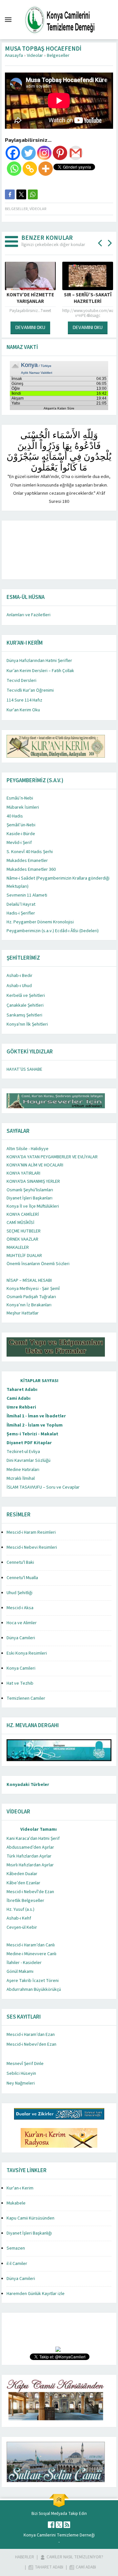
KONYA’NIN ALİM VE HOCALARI (35, 1165)
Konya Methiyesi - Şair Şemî (33, 1289)
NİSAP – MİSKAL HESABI (29, 1280)
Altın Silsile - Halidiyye (28, 1149)
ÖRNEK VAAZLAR (22, 1239)
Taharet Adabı (22, 1390)
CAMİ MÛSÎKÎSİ (20, 1223)
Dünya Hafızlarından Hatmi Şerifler (39, 661)
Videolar (35, 56)
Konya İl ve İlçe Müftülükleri (33, 1206)
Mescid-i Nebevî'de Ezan (30, 1892)
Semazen (16, 2248)
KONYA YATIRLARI (23, 1173)
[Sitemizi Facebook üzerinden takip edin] (51, 2525)
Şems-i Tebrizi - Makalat (32, 1434)
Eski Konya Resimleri (27, 1653)
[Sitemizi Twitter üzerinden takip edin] (59, 2525)
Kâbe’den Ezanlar (23, 1883)
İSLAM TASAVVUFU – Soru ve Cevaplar (43, 1487)
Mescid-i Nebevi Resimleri (32, 1547)
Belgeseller (58, 56)
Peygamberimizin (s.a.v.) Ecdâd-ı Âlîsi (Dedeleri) (53, 931)
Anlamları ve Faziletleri (29, 615)
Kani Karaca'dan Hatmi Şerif (33, 1839)
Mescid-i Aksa (20, 1608)
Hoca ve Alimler (22, 1623)
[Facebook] (13, 153)
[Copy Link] (30, 169)
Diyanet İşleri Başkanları (29, 1198)
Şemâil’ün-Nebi (21, 825)
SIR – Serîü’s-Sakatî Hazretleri (31, 298)
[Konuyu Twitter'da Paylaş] (21, 194)
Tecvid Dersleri (21, 681)
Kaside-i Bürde (21, 834)
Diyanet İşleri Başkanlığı (29, 2233)
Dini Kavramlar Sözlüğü (29, 1461)
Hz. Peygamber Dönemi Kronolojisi (40, 922)
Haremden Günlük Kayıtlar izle (36, 2294)
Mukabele (16, 2203)
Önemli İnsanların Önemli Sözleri (38, 1264)
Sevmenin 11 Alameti (27, 895)
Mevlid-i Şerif (19, 843)
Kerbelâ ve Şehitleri (26, 996)
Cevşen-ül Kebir (22, 1927)
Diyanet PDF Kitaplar (29, 1443)
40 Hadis (15, 816)
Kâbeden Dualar (22, 1874)
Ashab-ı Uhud (19, 986)
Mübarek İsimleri (23, 807)
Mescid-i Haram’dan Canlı (31, 1945)
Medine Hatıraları (23, 1470)
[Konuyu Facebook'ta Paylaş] (10, 194)
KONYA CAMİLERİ (23, 1214)
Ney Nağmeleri (21, 2083)
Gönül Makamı (20, 1972)
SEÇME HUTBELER (24, 1231)
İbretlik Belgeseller (25, 1901)
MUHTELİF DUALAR (24, 1256)
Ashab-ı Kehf (19, 1918)
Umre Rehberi (21, 1407)
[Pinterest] (60, 153)
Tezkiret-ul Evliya (23, 1452)
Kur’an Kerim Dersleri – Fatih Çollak (40, 671)
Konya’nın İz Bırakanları (29, 1305)
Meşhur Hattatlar (23, 1313)
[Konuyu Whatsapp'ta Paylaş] (33, 194)
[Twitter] (29, 153)
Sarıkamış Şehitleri (24, 1015)
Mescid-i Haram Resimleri (31, 1532)
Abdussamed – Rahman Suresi (88, 298)
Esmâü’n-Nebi (20, 798)
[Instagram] (44, 153)
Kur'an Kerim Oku (23, 710)
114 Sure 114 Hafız (24, 700)
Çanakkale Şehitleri (25, 1005)
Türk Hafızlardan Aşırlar (29, 1856)
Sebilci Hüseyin (21, 2073)
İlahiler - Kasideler (24, 1963)
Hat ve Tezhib (20, 1683)
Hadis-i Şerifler (21, 913)
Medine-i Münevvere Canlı (31, 1954)
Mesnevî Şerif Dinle (25, 2064)
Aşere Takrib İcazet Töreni (33, 1981)
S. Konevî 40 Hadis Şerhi (30, 852)
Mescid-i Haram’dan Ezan (31, 2035)
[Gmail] (76, 153)
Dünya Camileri (21, 1638)
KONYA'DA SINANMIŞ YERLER (33, 1181)
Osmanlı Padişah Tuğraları (31, 1297)
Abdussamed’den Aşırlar (30, 1847)
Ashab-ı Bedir (20, 976)
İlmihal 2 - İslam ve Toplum (35, 1425)
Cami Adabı (19, 1398)
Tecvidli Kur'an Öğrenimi (30, 690)
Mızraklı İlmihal (21, 1478)
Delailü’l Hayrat (21, 904)
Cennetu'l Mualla (22, 1578)
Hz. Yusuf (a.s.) (20, 1909)
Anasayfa (14, 56)
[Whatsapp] (14, 169)
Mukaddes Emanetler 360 (31, 869)
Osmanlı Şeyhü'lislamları (30, 1190)
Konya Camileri (21, 1668)
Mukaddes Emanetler (27, 861)
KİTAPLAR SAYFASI (39, 1381)
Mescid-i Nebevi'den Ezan (31, 2044)
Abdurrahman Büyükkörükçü (34, 1990)
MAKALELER (18, 1247)
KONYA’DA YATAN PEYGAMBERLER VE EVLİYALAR (52, 1157)
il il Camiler (17, 2264)
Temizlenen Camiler (26, 1698)
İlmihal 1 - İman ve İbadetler (36, 1416)
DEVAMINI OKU (31, 327)
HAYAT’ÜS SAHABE (24, 1069)
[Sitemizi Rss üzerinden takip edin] (67, 2525)
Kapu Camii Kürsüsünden (30, 2218)
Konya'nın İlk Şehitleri (27, 1024)
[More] (46, 169)
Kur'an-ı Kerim (20, 2188)
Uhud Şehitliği (20, 1593)
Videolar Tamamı (39, 1829)
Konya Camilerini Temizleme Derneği (59, 2535)
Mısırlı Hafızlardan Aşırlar (30, 1865)
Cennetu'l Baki (20, 1562)
